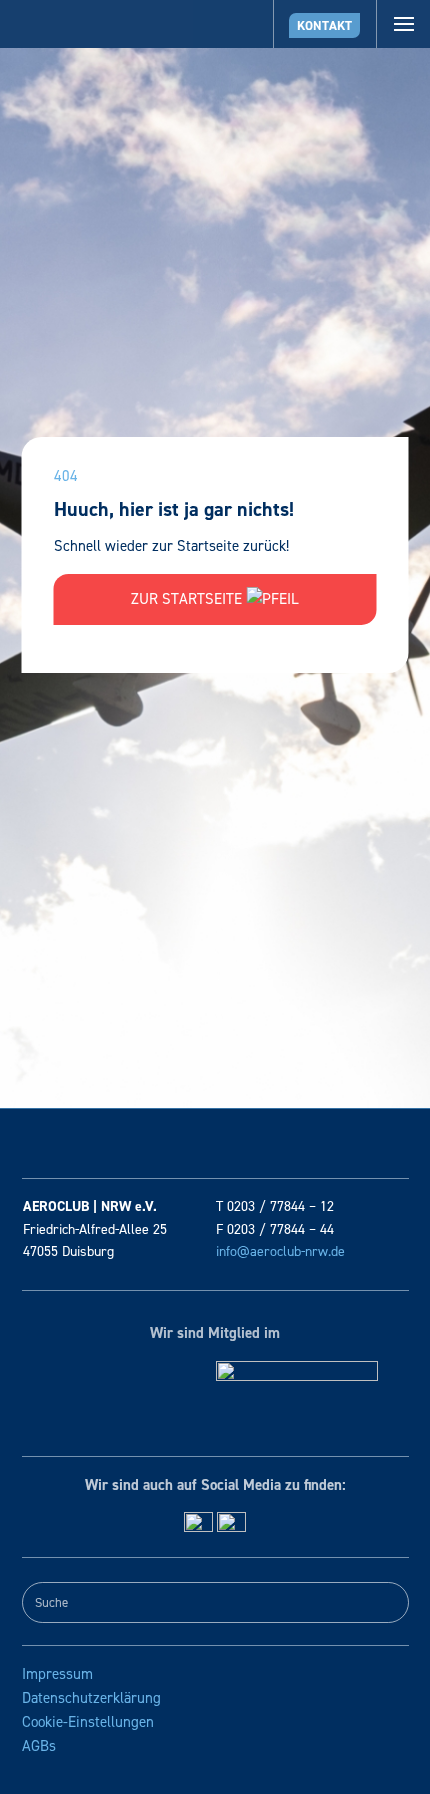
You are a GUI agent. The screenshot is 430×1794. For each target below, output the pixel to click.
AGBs (39, 1746)
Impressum (57, 1674)
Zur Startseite (188, 599)
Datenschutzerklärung (91, 1698)
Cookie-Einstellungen (88, 1722)
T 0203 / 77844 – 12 (275, 1206)
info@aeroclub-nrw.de (280, 1251)
